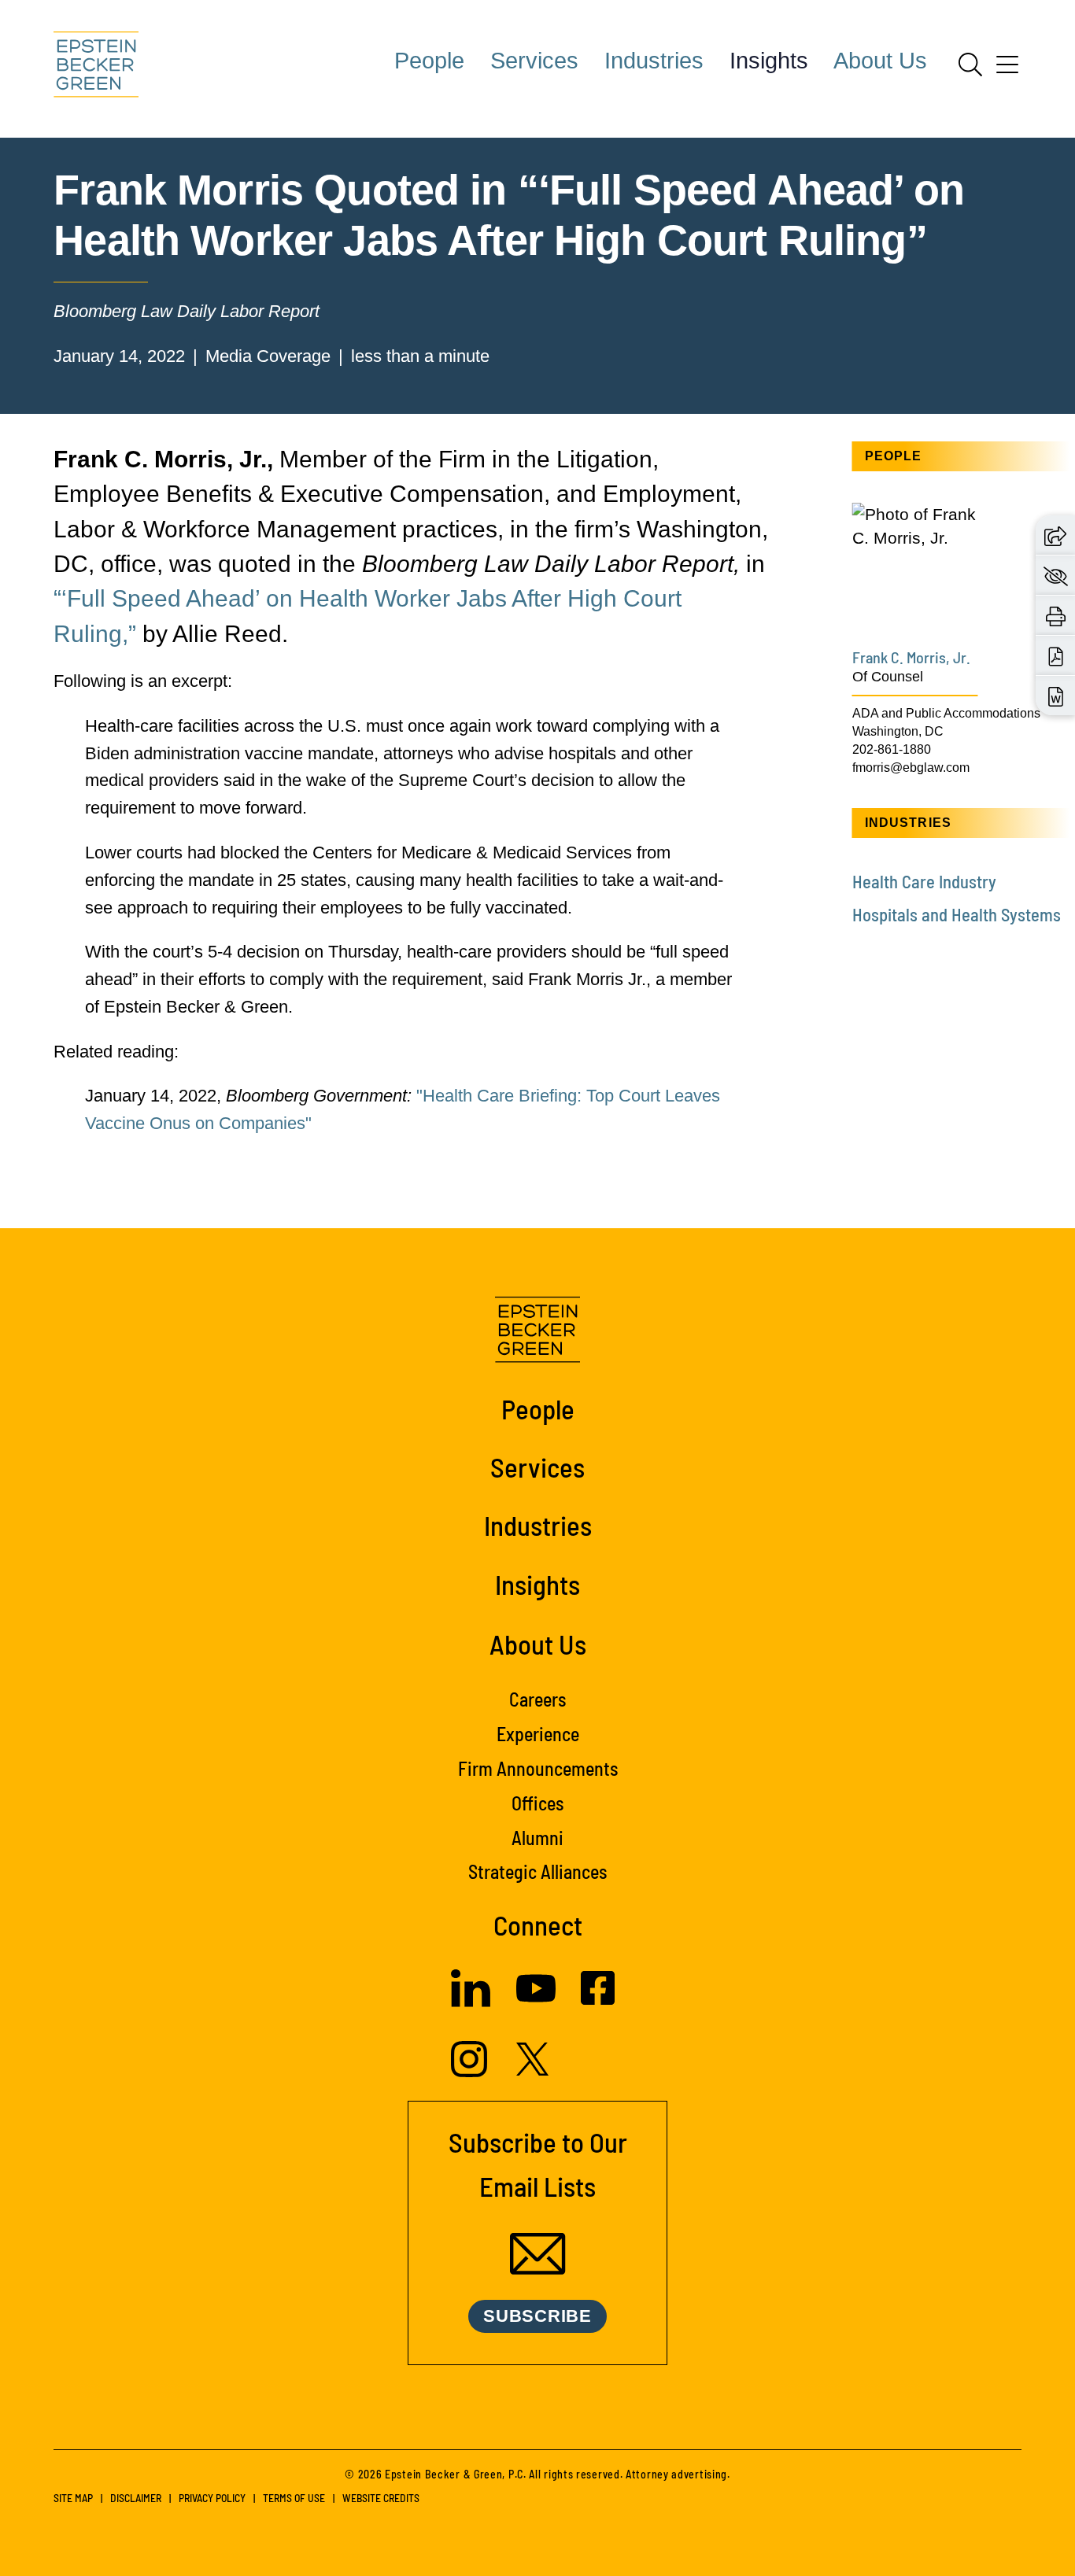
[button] (1055, 535)
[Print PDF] (1056, 655)
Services (534, 61)
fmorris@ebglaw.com (911, 767)
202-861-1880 (892, 749)
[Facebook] (598, 1999)
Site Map (73, 2498)
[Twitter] (533, 2070)
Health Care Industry (924, 881)
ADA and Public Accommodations (946, 713)
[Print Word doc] (1056, 696)
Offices (537, 1803)
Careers (537, 1699)
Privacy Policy (212, 2498)
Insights (769, 61)
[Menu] (1007, 70)
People (429, 61)
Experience (538, 1734)
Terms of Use (294, 2498)
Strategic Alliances (537, 1871)
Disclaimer (136, 2498)
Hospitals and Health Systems (957, 914)
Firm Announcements (538, 1768)
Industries (654, 61)
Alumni (537, 1838)
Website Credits (381, 2498)
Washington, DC (898, 731)
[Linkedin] (471, 2001)
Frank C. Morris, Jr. (911, 657)
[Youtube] (536, 2002)
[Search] (970, 65)
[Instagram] (471, 2071)
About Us (880, 61)
